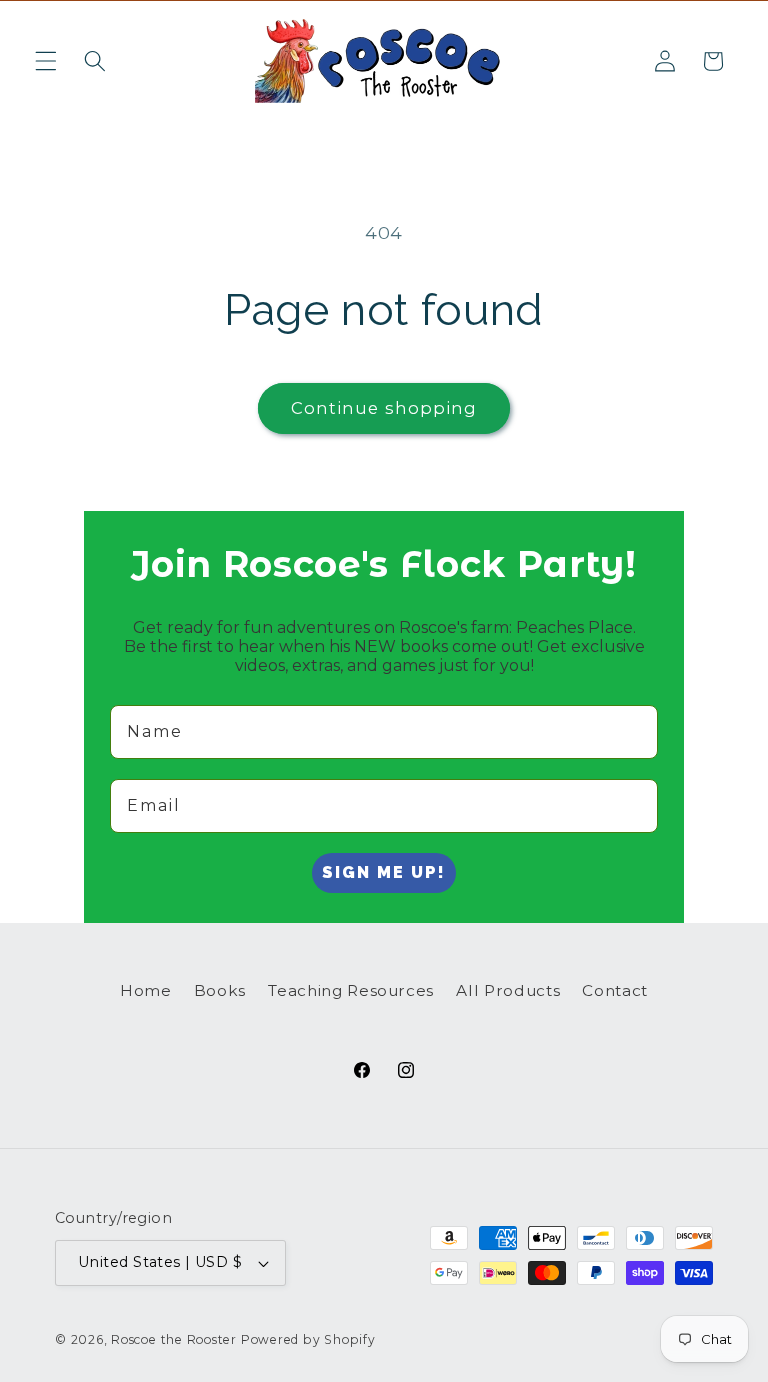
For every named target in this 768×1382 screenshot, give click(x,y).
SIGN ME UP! (384, 872)
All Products (508, 990)
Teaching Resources (351, 990)
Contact (615, 990)
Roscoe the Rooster (174, 1339)
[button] (46, 61)
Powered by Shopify (308, 1339)
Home (146, 990)
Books (220, 990)
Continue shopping (384, 408)
